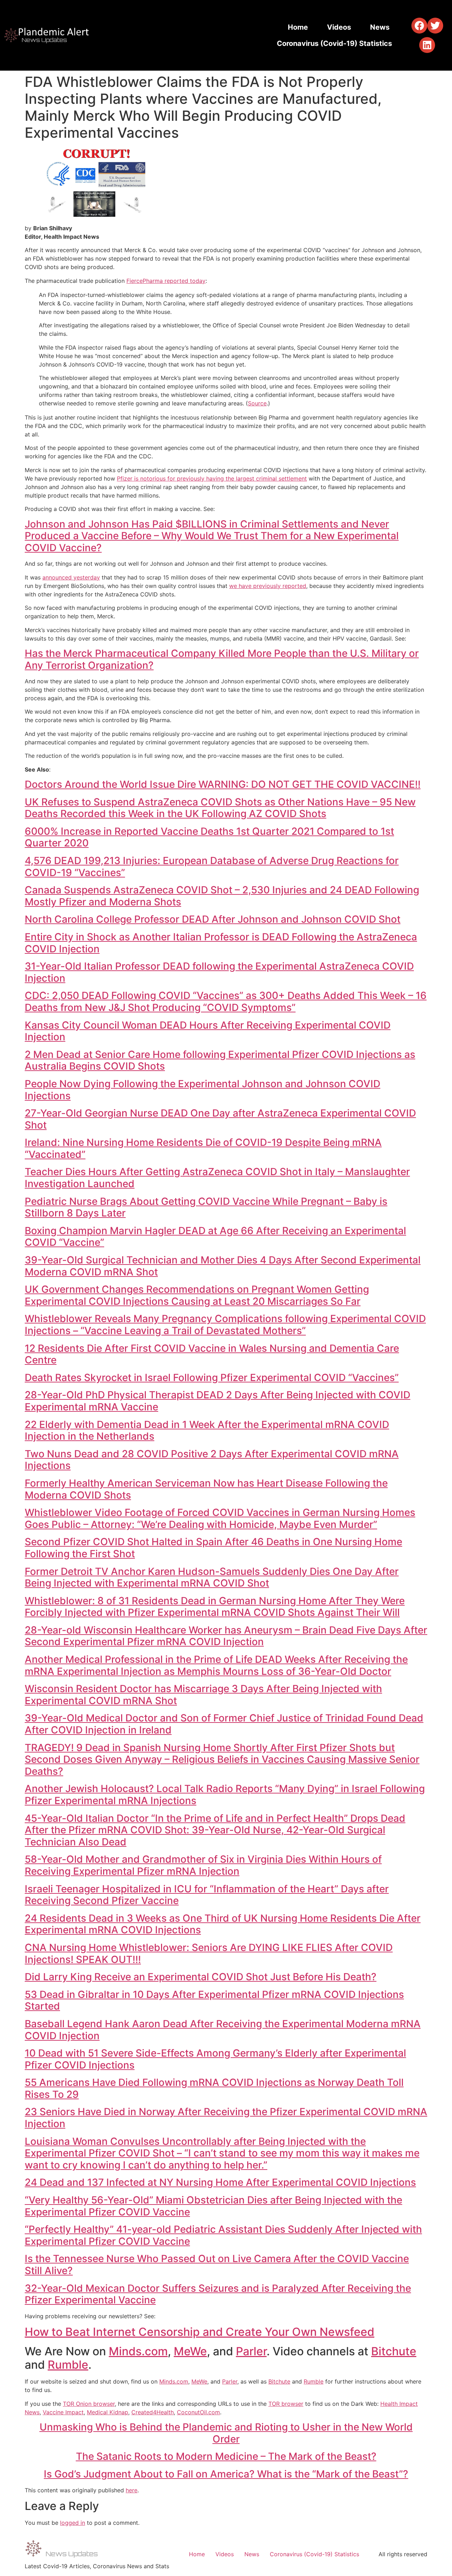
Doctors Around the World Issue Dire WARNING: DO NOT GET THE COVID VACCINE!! (223, 784)
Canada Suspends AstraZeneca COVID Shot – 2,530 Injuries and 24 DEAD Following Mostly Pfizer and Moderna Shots (222, 896)
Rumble (68, 2365)
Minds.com (138, 2351)
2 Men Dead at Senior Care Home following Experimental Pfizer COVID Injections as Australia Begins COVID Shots (220, 1060)
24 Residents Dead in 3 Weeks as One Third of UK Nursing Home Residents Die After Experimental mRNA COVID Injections (223, 1924)
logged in (73, 2523)
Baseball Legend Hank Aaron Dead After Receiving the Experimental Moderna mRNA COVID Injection (223, 2030)
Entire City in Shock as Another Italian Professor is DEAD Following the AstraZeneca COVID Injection (221, 943)
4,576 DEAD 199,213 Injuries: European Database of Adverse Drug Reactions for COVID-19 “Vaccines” (212, 867)
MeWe (190, 2351)
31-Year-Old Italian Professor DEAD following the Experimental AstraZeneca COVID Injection (219, 972)
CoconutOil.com (198, 2412)
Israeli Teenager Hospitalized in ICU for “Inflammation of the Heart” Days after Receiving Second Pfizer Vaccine (207, 1895)
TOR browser (286, 2404)
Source (257, 403)
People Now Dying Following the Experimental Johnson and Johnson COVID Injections (203, 1090)
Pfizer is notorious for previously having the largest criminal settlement (212, 478)
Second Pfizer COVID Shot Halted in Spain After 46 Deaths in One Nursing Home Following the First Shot (213, 1548)
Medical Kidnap (108, 2412)
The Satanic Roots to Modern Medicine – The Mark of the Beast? (226, 2456)
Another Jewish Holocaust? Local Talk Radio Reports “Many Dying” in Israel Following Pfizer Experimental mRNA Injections (225, 1795)
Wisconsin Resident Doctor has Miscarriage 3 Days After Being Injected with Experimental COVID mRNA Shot (203, 1695)
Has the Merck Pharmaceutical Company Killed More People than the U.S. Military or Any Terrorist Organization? (222, 659)
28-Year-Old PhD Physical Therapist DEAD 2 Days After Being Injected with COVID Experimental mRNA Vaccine (218, 1401)
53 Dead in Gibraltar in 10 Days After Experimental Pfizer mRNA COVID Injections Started (214, 2000)
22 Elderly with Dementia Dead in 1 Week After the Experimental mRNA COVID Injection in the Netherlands (207, 1430)
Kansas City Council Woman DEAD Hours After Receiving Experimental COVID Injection (208, 1031)
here (132, 2490)
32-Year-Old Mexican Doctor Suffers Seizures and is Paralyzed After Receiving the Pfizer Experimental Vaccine (218, 2294)
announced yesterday (71, 577)
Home (298, 27)
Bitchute (394, 2351)
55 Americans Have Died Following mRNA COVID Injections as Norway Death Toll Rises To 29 (214, 2088)
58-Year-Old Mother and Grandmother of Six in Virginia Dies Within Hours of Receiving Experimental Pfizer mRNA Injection (203, 1865)
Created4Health (153, 2412)
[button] (419, 26)
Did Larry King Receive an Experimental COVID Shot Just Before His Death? (201, 1977)
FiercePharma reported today (166, 281)
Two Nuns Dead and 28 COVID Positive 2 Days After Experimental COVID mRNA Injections (212, 1460)
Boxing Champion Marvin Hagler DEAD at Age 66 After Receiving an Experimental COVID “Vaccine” (215, 1237)
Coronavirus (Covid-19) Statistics (334, 43)
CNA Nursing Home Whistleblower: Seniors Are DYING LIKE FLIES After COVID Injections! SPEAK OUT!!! (209, 1953)
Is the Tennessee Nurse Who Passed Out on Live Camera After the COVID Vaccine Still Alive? (217, 2265)
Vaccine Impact (63, 2412)
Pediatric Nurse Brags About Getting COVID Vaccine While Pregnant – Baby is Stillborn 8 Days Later (206, 1207)
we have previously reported (268, 586)
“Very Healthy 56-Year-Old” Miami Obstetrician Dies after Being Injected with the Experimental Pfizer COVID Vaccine (213, 2206)
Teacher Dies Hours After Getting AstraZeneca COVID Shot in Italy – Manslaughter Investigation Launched (217, 1178)
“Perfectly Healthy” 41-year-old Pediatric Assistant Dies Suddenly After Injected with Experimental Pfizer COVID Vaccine (223, 2235)
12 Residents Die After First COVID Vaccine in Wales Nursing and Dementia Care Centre (212, 1354)
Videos (339, 27)
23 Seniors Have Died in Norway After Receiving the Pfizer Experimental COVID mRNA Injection (226, 2118)
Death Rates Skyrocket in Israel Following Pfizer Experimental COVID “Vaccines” (212, 1378)
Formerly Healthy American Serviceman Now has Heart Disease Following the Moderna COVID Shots (206, 1489)
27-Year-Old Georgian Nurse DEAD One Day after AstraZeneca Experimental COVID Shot (220, 1119)
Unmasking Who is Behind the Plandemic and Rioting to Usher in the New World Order (226, 2433)
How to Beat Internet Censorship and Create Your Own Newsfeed (200, 2332)
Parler (251, 2351)
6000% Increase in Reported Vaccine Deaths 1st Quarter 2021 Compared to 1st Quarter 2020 (209, 837)
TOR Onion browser (89, 2404)
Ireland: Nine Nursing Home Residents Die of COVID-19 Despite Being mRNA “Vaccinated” (203, 1148)
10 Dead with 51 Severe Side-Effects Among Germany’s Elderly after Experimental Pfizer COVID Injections (215, 2059)
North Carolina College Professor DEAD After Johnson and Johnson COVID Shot (213, 919)
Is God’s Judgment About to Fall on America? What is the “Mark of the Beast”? (226, 2474)
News (380, 27)
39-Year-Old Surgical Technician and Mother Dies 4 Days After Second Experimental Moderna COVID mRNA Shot (223, 1266)
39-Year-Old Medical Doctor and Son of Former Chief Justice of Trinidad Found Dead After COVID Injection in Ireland (224, 1724)
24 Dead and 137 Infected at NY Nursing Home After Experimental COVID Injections (220, 2182)
